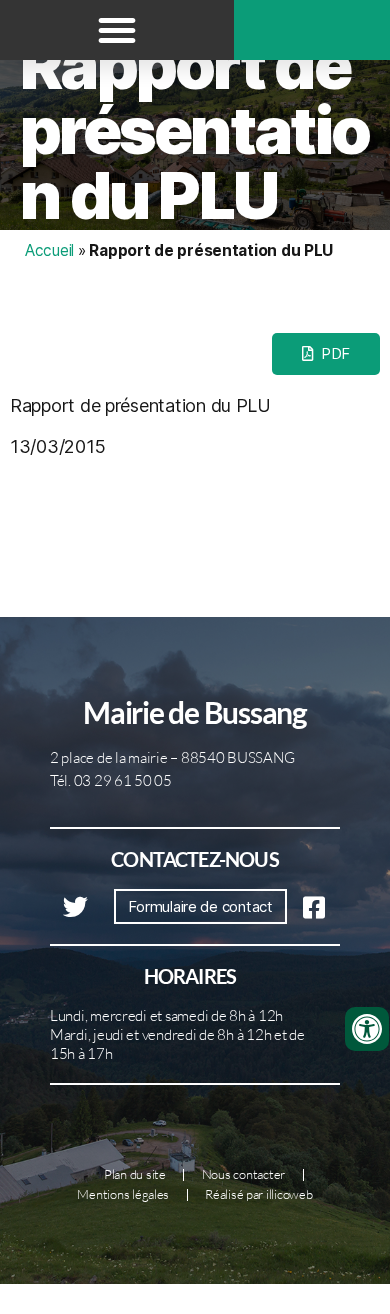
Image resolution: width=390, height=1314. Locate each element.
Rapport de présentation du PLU (194, 130)
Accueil (49, 250)
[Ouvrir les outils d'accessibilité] (367, 1029)
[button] (117, 30)
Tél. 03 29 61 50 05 (111, 780)
